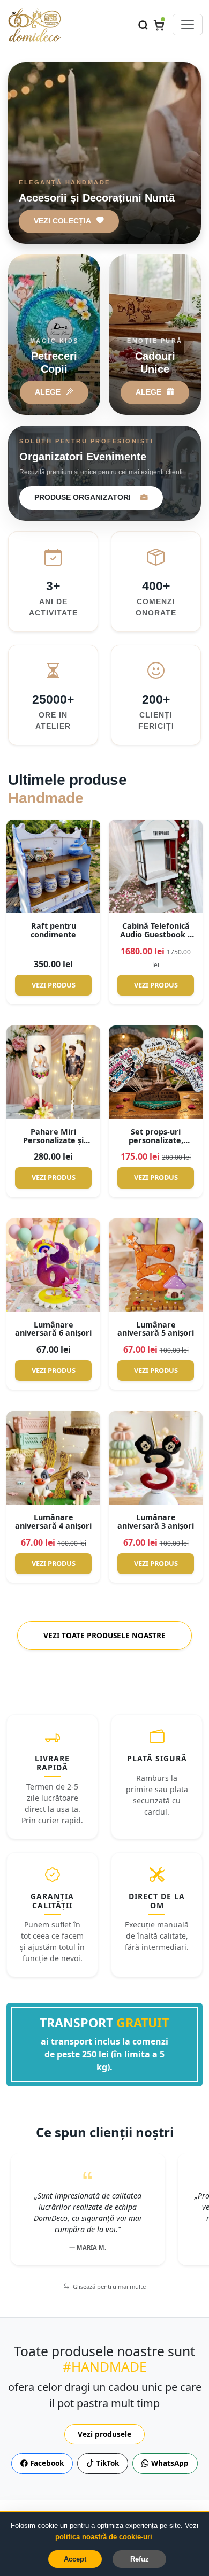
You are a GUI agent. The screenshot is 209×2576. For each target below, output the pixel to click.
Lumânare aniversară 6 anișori (53, 1329)
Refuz (140, 2559)
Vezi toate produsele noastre (104, 1635)
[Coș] (159, 25)
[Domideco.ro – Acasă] (34, 25)
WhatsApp (169, 2463)
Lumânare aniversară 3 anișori (156, 1521)
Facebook (46, 2463)
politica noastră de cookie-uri (104, 2537)
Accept (75, 2559)
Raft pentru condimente (53, 930)
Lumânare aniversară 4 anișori (53, 1521)
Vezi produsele (104, 2434)
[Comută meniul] (188, 25)
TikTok (106, 2463)
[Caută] (143, 24)
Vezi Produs (54, 985)
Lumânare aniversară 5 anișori (156, 1329)
